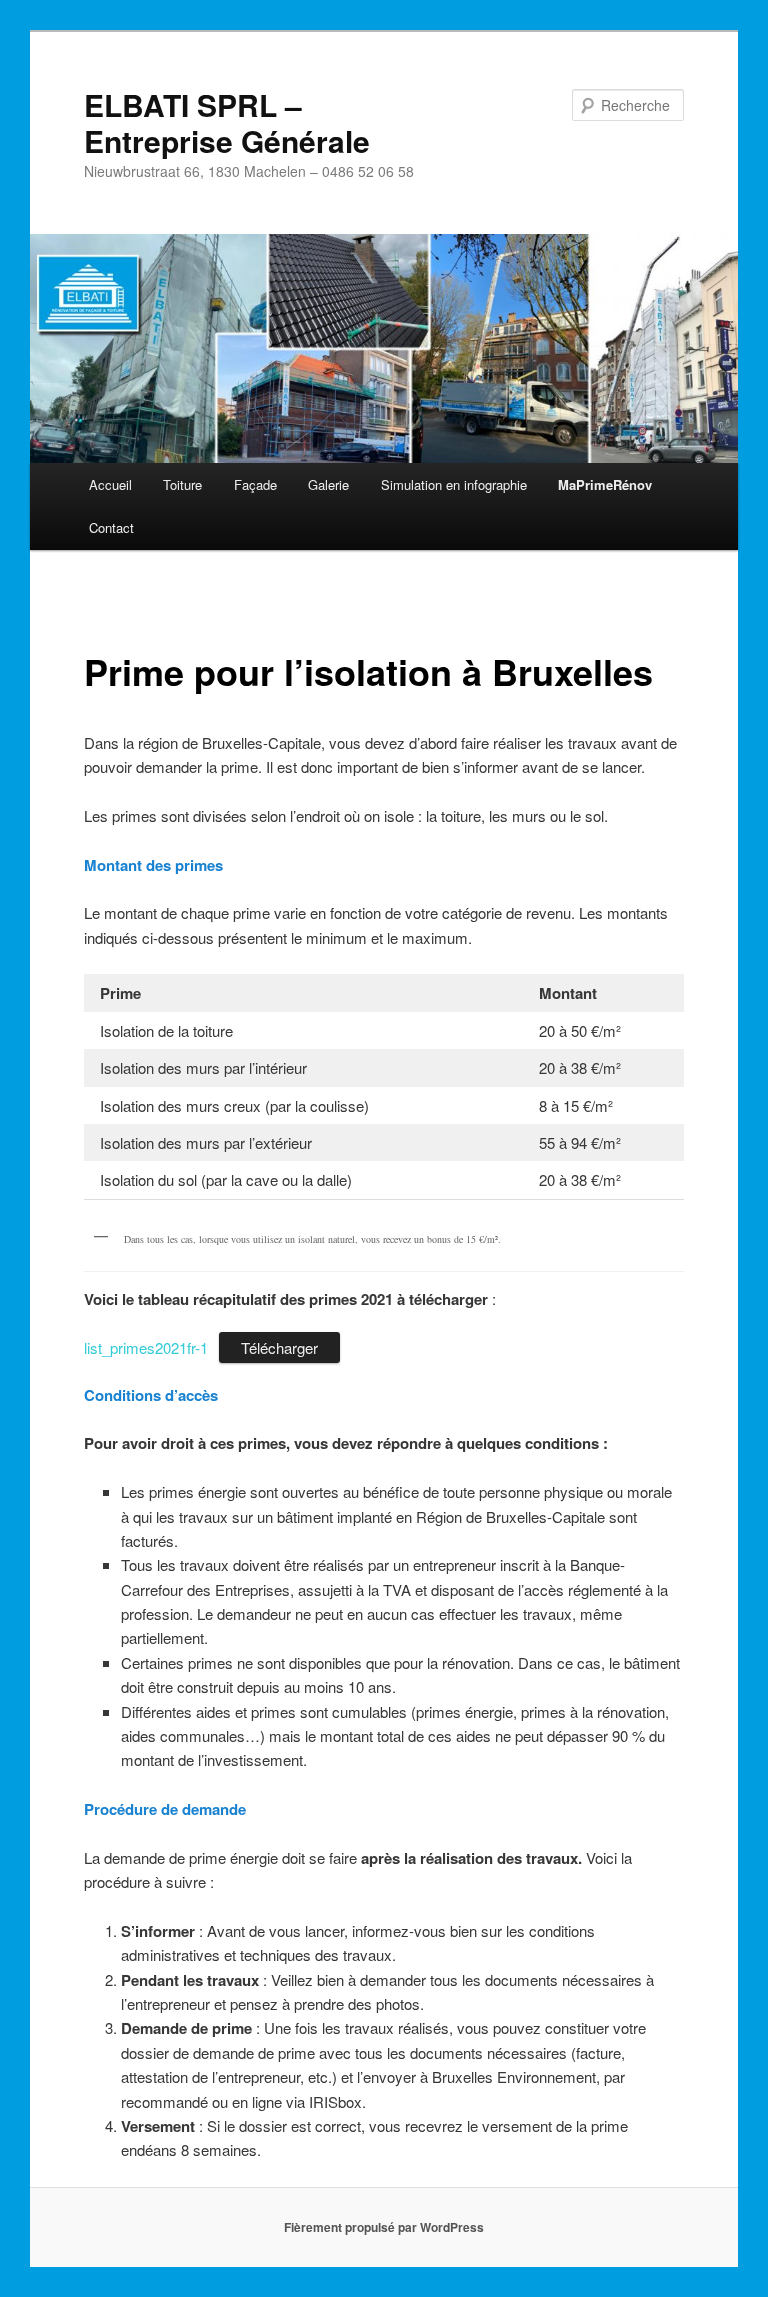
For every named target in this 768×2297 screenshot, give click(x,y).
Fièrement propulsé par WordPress (384, 2227)
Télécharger (279, 1347)
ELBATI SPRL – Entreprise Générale (227, 122)
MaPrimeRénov (605, 484)
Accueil (110, 484)
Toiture (182, 484)
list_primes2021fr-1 (146, 1347)
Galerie (328, 484)
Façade (255, 484)
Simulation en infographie (454, 484)
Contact (111, 527)
